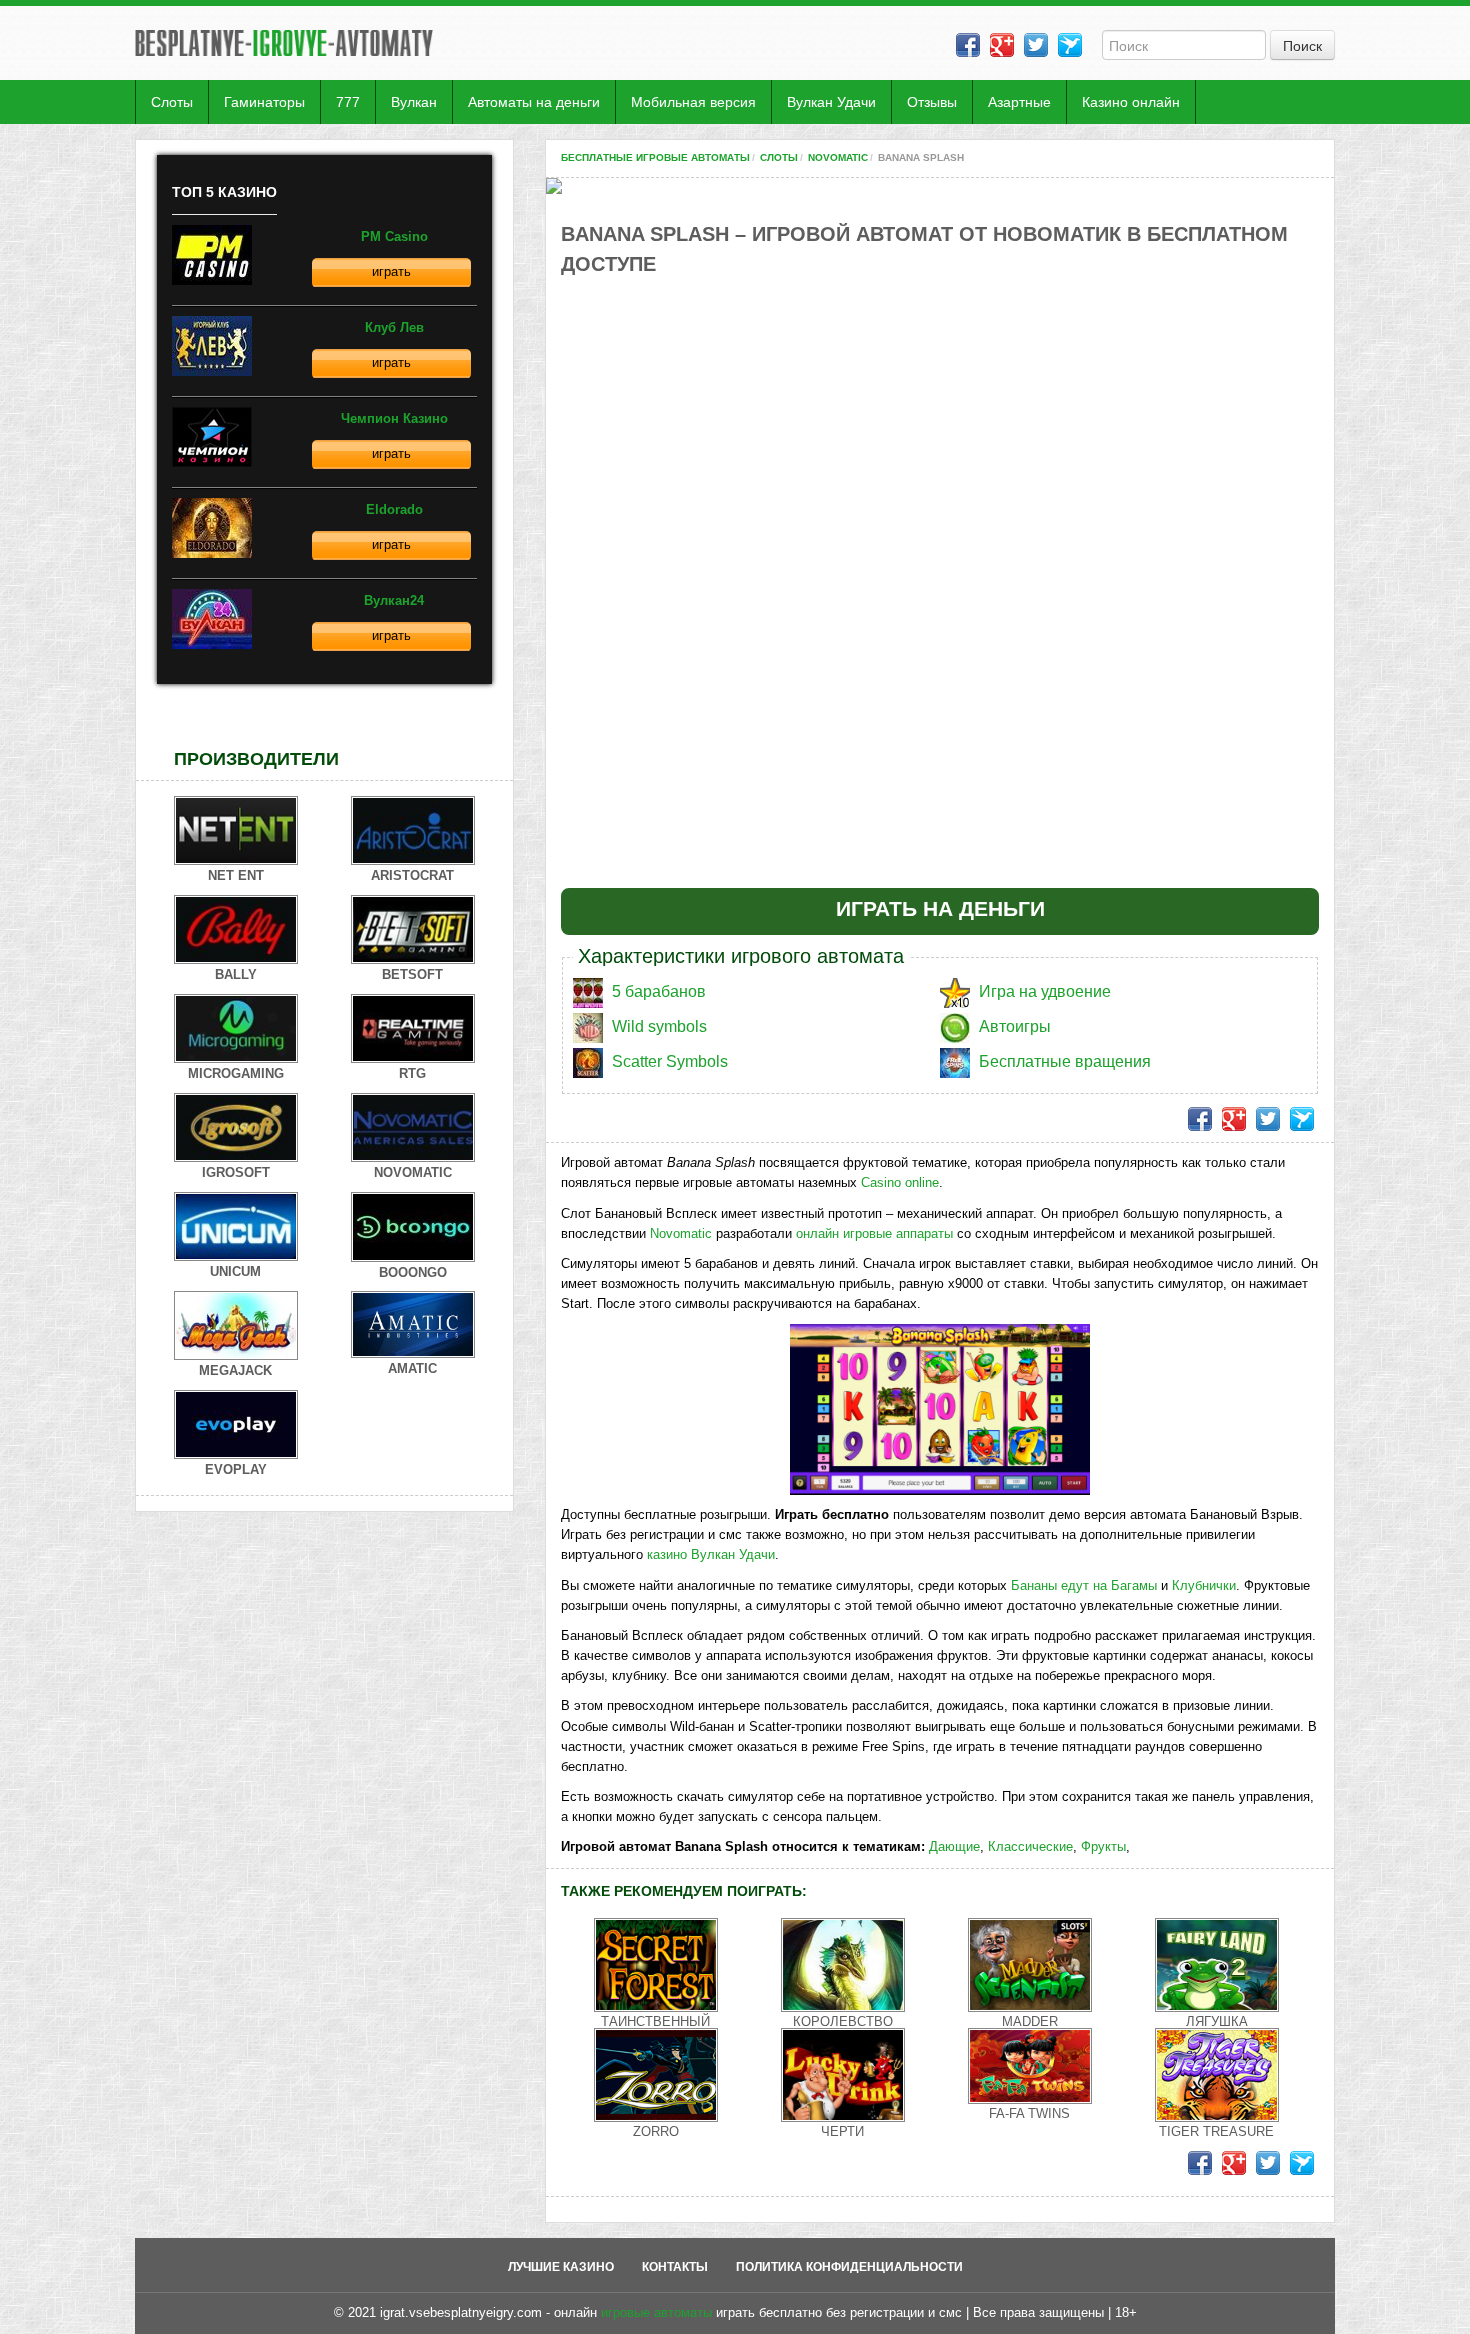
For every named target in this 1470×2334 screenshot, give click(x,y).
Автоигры (1015, 1026)
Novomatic (838, 157)
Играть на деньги (940, 908)
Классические (1030, 1846)
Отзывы (932, 102)
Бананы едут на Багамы (1084, 1585)
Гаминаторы (264, 102)
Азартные (1019, 102)
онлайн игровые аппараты (874, 1233)
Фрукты (1103, 1846)
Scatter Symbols (670, 1061)
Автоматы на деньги (534, 102)
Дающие (954, 1846)
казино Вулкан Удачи (711, 1554)
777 (348, 102)
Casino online (900, 1182)
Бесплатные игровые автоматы (655, 157)
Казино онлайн (1131, 102)
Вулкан (414, 102)
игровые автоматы (656, 2312)
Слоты (172, 102)
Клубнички (1204, 1585)
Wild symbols (659, 1026)
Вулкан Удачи (831, 102)
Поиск (1302, 45)
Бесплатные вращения (1065, 1061)
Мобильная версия (693, 102)
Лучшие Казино (561, 2267)
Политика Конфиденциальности (849, 2267)
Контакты (675, 2267)
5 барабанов (659, 991)
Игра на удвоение (1045, 991)
